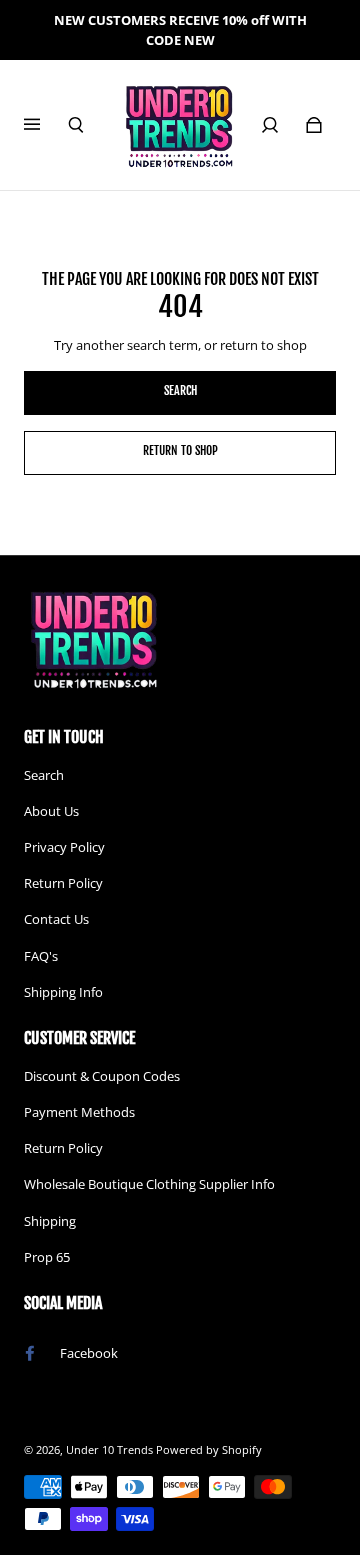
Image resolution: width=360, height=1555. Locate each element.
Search (44, 775)
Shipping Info (63, 992)
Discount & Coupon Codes (102, 1076)
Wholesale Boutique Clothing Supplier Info (149, 1184)
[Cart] (314, 125)
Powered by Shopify (209, 1450)
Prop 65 (47, 1257)
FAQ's (41, 956)
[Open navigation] (46, 125)
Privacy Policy (64, 847)
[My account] (270, 125)
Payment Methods (79, 1112)
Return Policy (63, 883)
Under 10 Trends (109, 1450)
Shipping (50, 1221)
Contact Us (56, 919)
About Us (51, 811)
